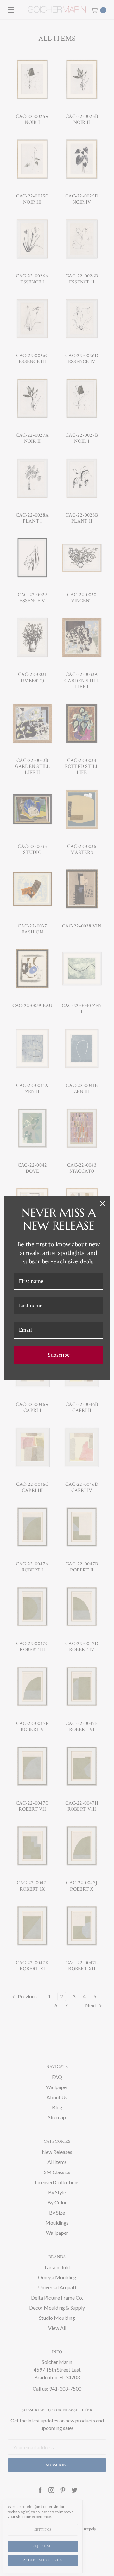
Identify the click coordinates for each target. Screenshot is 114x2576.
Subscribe (59, 1355)
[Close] (103, 1204)
